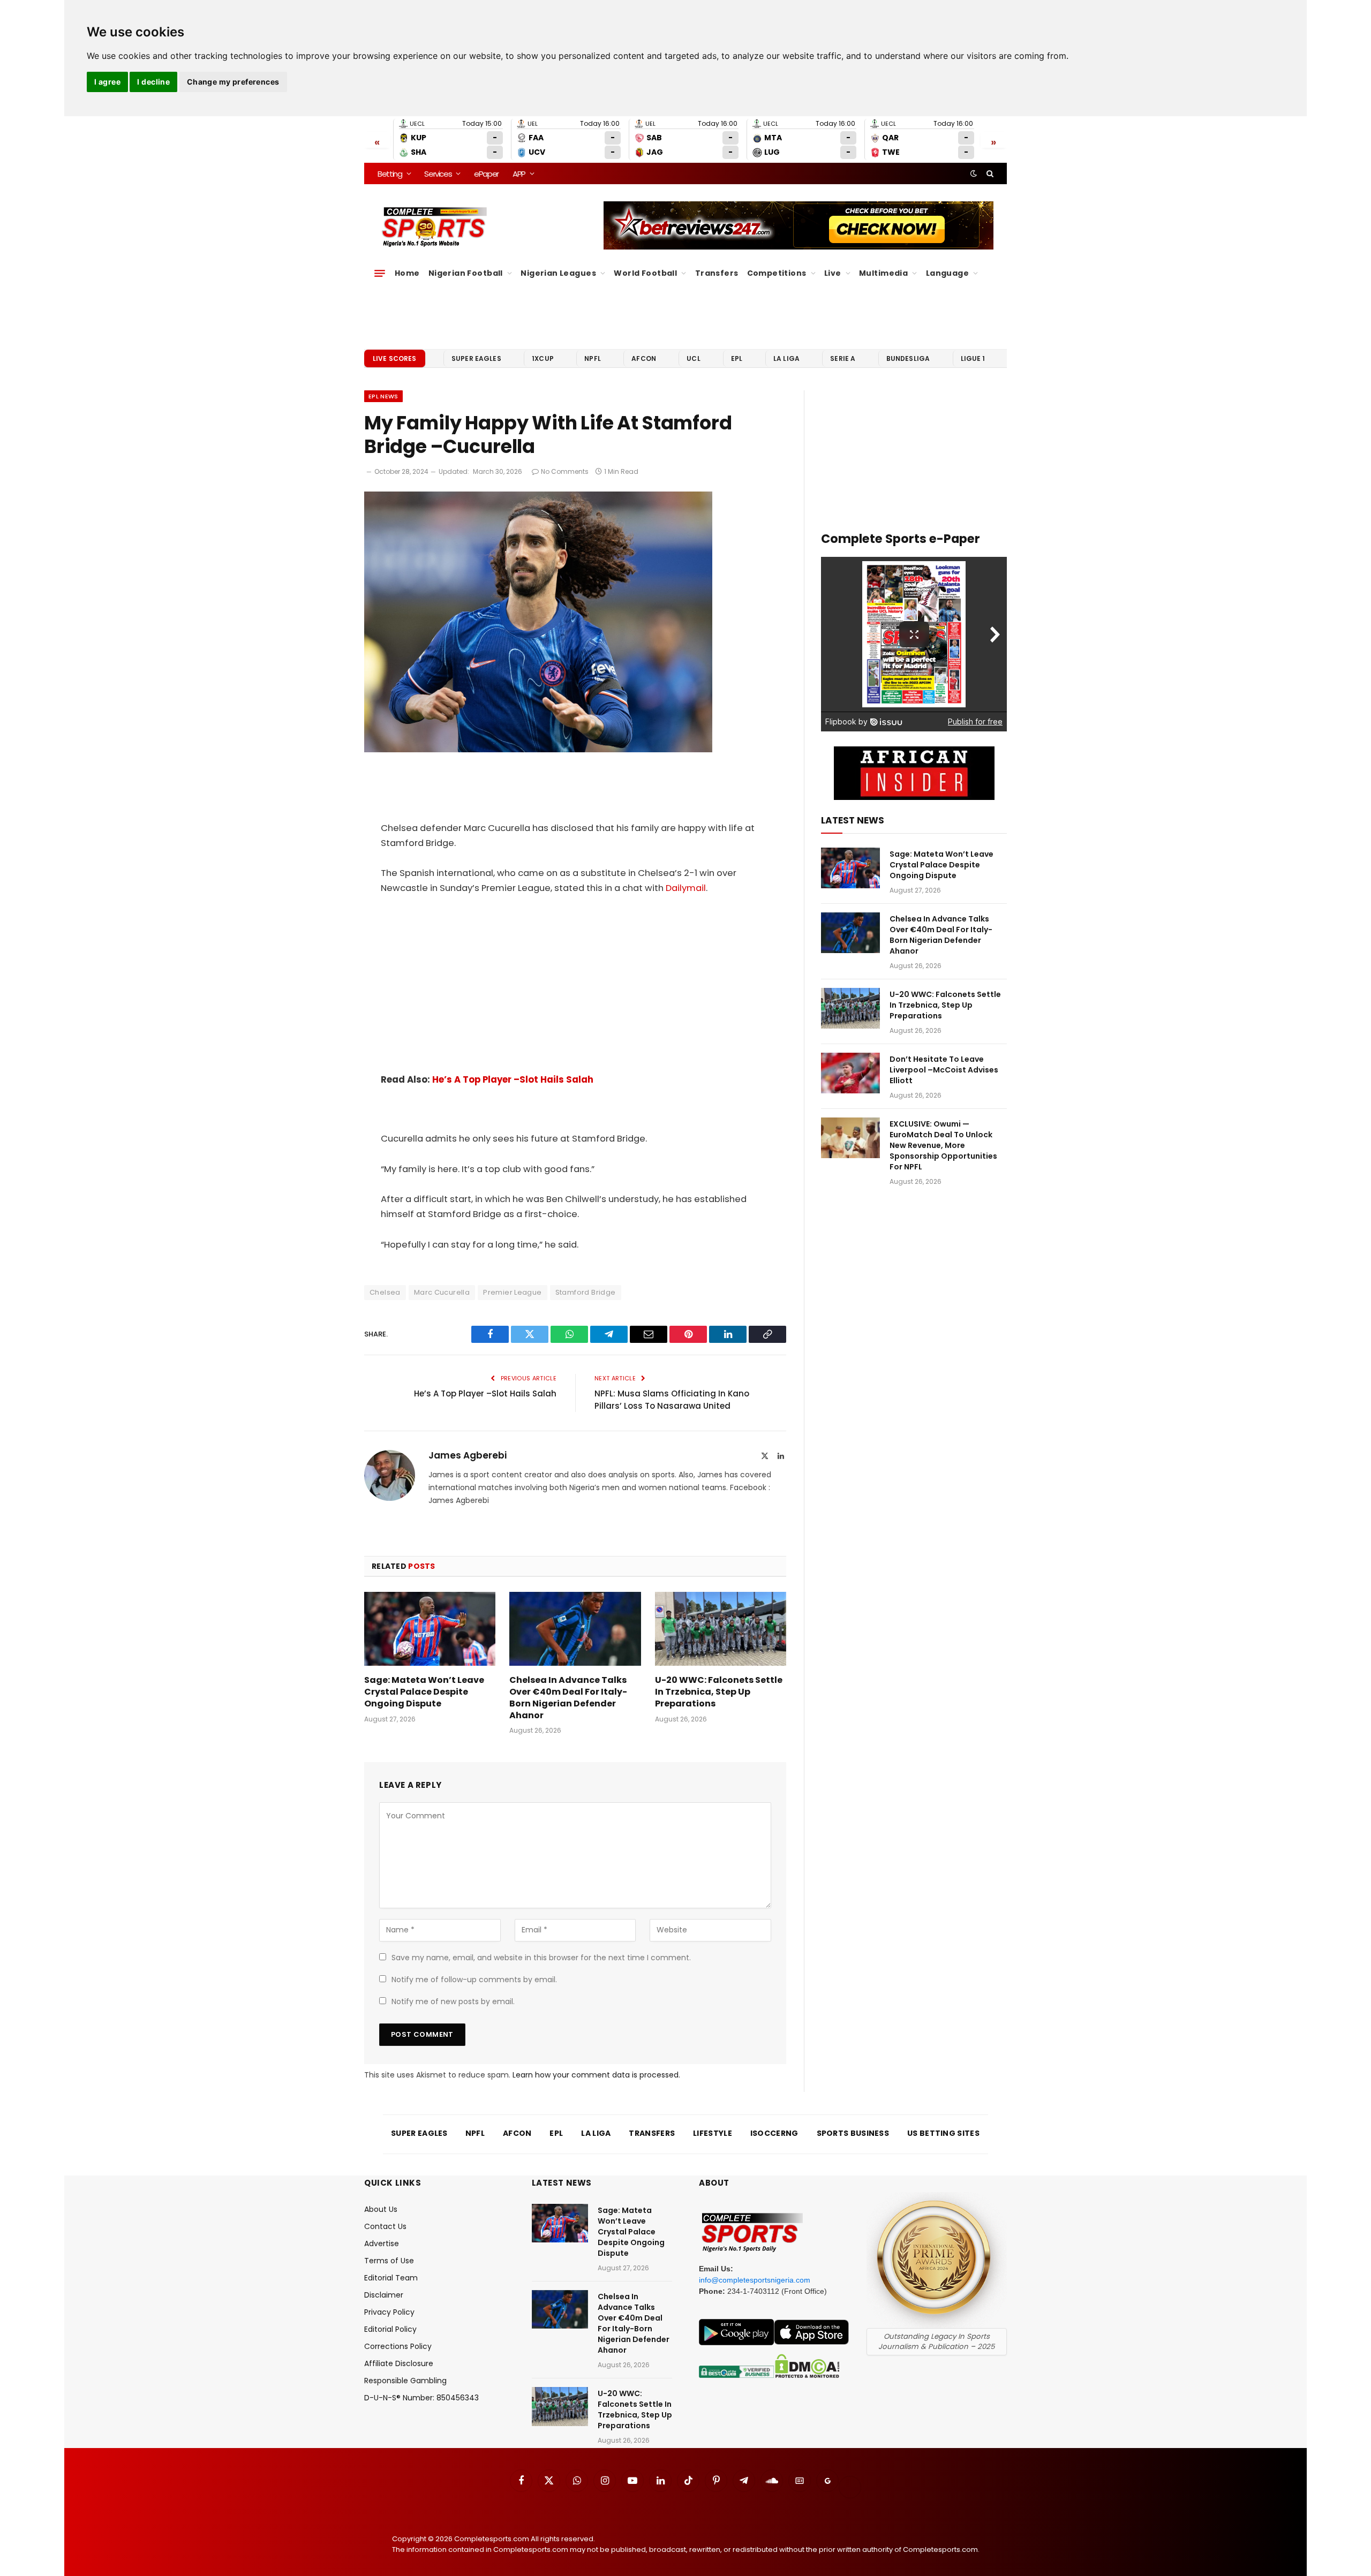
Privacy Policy (389, 2312)
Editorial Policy (390, 2329)
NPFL (593, 358)
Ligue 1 (973, 358)
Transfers (717, 273)
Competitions (777, 273)
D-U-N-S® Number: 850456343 (421, 2398)
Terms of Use (389, 2261)
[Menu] (380, 273)
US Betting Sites (943, 2133)
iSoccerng (774, 2133)
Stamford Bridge (586, 1292)
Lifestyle (713, 2133)
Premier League (512, 1292)
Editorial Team (391, 2278)
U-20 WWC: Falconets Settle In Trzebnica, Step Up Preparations (719, 1692)
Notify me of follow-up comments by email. (474, 1980)
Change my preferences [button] (233, 82)
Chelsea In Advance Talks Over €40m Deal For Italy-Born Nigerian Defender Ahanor (568, 1698)
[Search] (989, 173)
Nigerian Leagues (558, 273)
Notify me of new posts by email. (453, 2001)
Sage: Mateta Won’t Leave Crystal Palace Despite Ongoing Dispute (424, 1692)
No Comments (565, 471)
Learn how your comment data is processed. (596, 2075)
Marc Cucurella (442, 1292)
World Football (645, 273)
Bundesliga (908, 358)
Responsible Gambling (405, 2381)
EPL (737, 358)
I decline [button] (153, 82)
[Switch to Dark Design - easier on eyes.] (974, 173)
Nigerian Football (466, 273)
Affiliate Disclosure (399, 2363)
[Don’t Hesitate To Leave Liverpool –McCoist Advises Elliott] (850, 1073)
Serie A (843, 358)
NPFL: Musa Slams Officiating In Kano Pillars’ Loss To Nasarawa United (672, 1400)
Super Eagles (476, 358)
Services (438, 174)
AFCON (644, 358)
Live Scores (395, 358)
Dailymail (686, 888)
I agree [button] (107, 82)
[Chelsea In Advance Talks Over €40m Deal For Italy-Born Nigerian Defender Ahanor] (575, 1629)
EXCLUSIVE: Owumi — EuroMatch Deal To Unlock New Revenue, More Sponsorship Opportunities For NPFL (943, 1145)
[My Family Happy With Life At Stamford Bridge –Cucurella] (538, 750)
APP (519, 174)
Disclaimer (384, 2295)
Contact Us (385, 2226)
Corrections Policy (398, 2346)
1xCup (543, 358)
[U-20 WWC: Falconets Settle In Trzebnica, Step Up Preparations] (721, 1629)
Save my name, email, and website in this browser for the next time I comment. (541, 1958)
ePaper (486, 174)
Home (407, 273)
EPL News (383, 396)
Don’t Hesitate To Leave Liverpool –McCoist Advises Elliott (944, 1070)
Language (947, 273)
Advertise (382, 2243)
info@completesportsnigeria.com (755, 2280)
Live (833, 273)
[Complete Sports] (435, 227)
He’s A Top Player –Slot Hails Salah (513, 1080)
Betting (390, 174)
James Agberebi (468, 1455)
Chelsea (385, 1292)
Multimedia (883, 273)
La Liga (786, 358)
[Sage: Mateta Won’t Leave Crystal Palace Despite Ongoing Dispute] (430, 1629)
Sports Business (853, 2133)
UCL (693, 358)
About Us (381, 2209)
